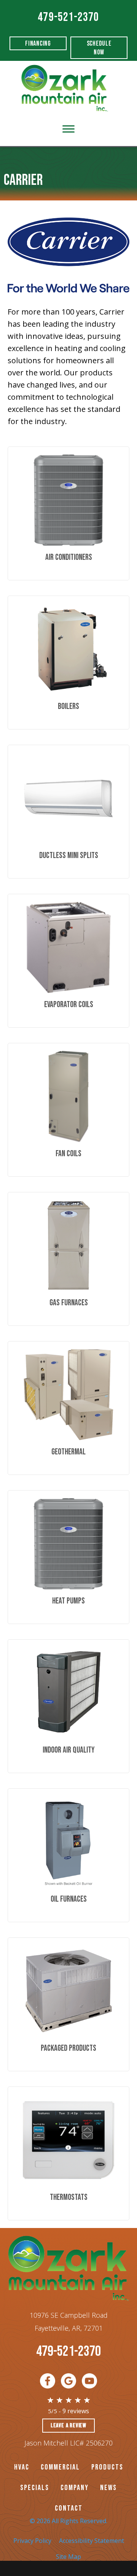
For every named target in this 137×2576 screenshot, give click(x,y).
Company (75, 2488)
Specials (35, 2488)
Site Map (68, 2557)
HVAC (22, 2467)
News (108, 2488)
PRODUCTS (107, 2467)
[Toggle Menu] (68, 129)
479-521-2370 (68, 17)
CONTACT (69, 2508)
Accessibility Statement (92, 2541)
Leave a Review (68, 2426)
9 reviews (76, 2411)
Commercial (60, 2467)
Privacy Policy (32, 2541)
